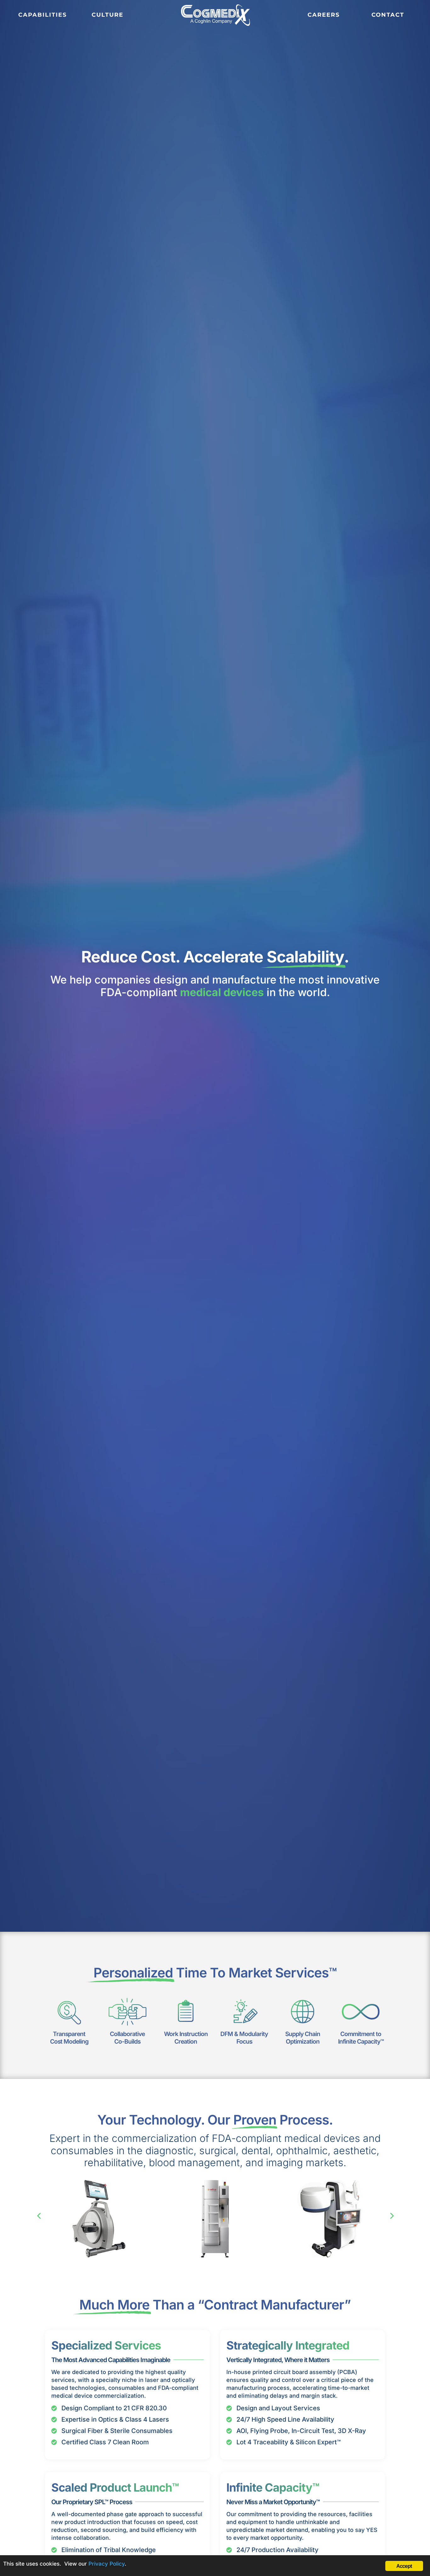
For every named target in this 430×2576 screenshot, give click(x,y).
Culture (107, 15)
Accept (404, 2566)
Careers (324, 15)
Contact (388, 15)
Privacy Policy (107, 2564)
